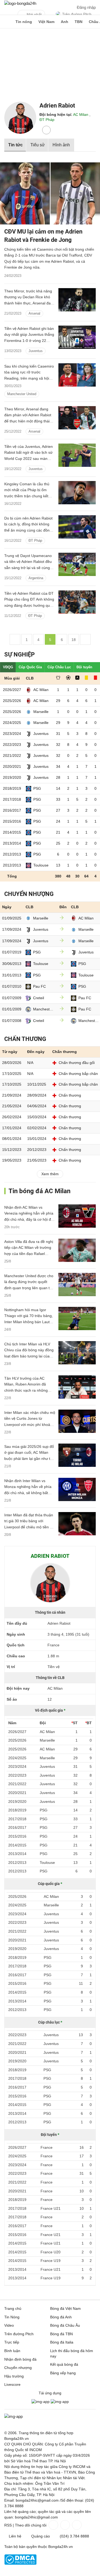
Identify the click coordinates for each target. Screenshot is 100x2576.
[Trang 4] (15, 639)
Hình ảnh (61, 145)
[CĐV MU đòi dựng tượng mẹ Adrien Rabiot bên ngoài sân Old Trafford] (77, 375)
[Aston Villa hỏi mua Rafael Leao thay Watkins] (77, 1250)
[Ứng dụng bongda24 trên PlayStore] (41, 2402)
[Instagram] (65, 2525)
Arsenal (34, 313)
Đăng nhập (86, 7)
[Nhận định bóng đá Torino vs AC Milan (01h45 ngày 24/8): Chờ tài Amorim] (77, 1455)
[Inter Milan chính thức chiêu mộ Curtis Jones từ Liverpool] (77, 1421)
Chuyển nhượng (18, 2368)
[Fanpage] (53, 2525)
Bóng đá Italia (62, 2342)
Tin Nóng (12, 2317)
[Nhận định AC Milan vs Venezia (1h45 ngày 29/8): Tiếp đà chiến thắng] (77, 1216)
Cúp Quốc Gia (30, 667)
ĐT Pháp (47, 120)
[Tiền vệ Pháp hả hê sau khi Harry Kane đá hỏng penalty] (77, 602)
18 (74, 640)
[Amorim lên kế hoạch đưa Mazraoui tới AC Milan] (77, 1285)
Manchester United (22, 394)
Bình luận (12, 2351)
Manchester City (44, 1009)
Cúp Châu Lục (59, 667)
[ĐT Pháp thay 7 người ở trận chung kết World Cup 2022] (77, 455)
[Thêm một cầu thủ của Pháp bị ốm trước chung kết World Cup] (77, 493)
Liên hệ (15, 2536)
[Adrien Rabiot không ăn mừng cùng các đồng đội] (77, 527)
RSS (8, 2525)
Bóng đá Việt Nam (65, 2308)
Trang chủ (13, 2308)
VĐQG (8, 667)
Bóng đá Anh (61, 2317)
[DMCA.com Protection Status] (20, 2563)
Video (9, 2325)
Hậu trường (14, 2376)
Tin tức (15, 145)
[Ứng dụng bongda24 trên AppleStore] (60, 2402)
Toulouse (41, 865)
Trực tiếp (12, 2342)
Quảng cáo (41, 2536)
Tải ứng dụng (50, 2393)
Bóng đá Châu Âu (65, 2325)
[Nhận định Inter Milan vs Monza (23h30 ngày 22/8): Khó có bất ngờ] (77, 1489)
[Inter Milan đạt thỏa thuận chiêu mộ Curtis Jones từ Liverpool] (77, 1524)
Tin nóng (24, 22)
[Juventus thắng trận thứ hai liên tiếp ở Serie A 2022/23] (77, 337)
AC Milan (81, 115)
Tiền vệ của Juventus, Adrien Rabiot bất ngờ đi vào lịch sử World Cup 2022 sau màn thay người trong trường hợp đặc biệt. (29, 459)
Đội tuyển (84, 667)
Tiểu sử (38, 145)
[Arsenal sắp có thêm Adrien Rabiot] (77, 300)
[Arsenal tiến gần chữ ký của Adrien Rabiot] (77, 418)
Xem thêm (50, 1174)
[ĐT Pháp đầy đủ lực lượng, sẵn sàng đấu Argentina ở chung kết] (77, 564)
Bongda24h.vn (61, 2547)
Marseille (41, 712)
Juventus (36, 351)
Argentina (36, 578)
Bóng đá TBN (61, 2334)
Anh (65, 22)
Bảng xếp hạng (63, 2373)
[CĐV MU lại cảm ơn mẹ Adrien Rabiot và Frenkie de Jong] (50, 194)
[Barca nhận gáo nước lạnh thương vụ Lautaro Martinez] (77, 1353)
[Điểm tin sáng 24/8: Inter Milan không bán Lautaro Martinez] (77, 1318)
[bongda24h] (7, 22)
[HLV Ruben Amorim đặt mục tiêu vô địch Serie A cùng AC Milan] (77, 1387)
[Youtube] (76, 2525)
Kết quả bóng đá (64, 2364)
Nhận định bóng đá (20, 2359)
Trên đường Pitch (77, 14)
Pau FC (39, 986)
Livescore (12, 2384)
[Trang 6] (85, 639)
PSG (37, 788)
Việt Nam (46, 22)
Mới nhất (34, 14)
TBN (79, 22)
